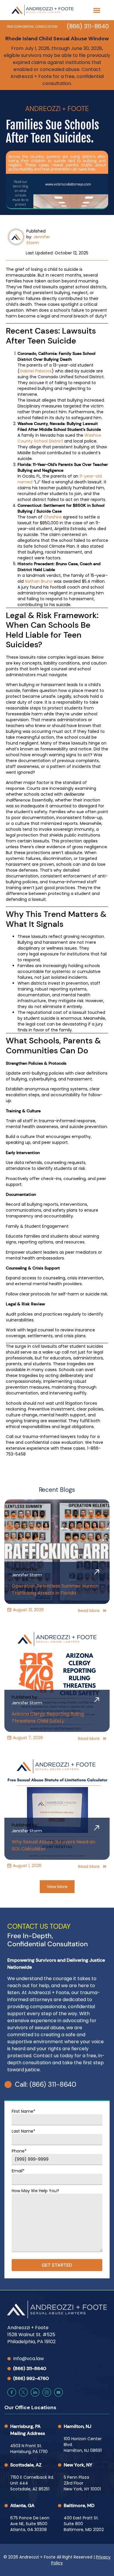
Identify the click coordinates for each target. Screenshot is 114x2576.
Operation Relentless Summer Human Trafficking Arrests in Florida (55, 1589)
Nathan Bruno (39, 581)
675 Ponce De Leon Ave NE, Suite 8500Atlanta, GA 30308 (30, 2524)
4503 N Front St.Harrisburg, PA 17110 (29, 2449)
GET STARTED (57, 2265)
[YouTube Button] (58, 2392)
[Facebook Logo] (12, 2392)
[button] (97, 10)
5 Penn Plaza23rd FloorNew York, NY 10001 (82, 2483)
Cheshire (53, 517)
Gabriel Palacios (36, 371)
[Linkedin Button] (35, 2392)
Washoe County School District (59, 438)
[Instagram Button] (47, 2392)
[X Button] (23, 2392)
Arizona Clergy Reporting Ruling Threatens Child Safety (48, 1717)
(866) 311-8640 (88, 26)
